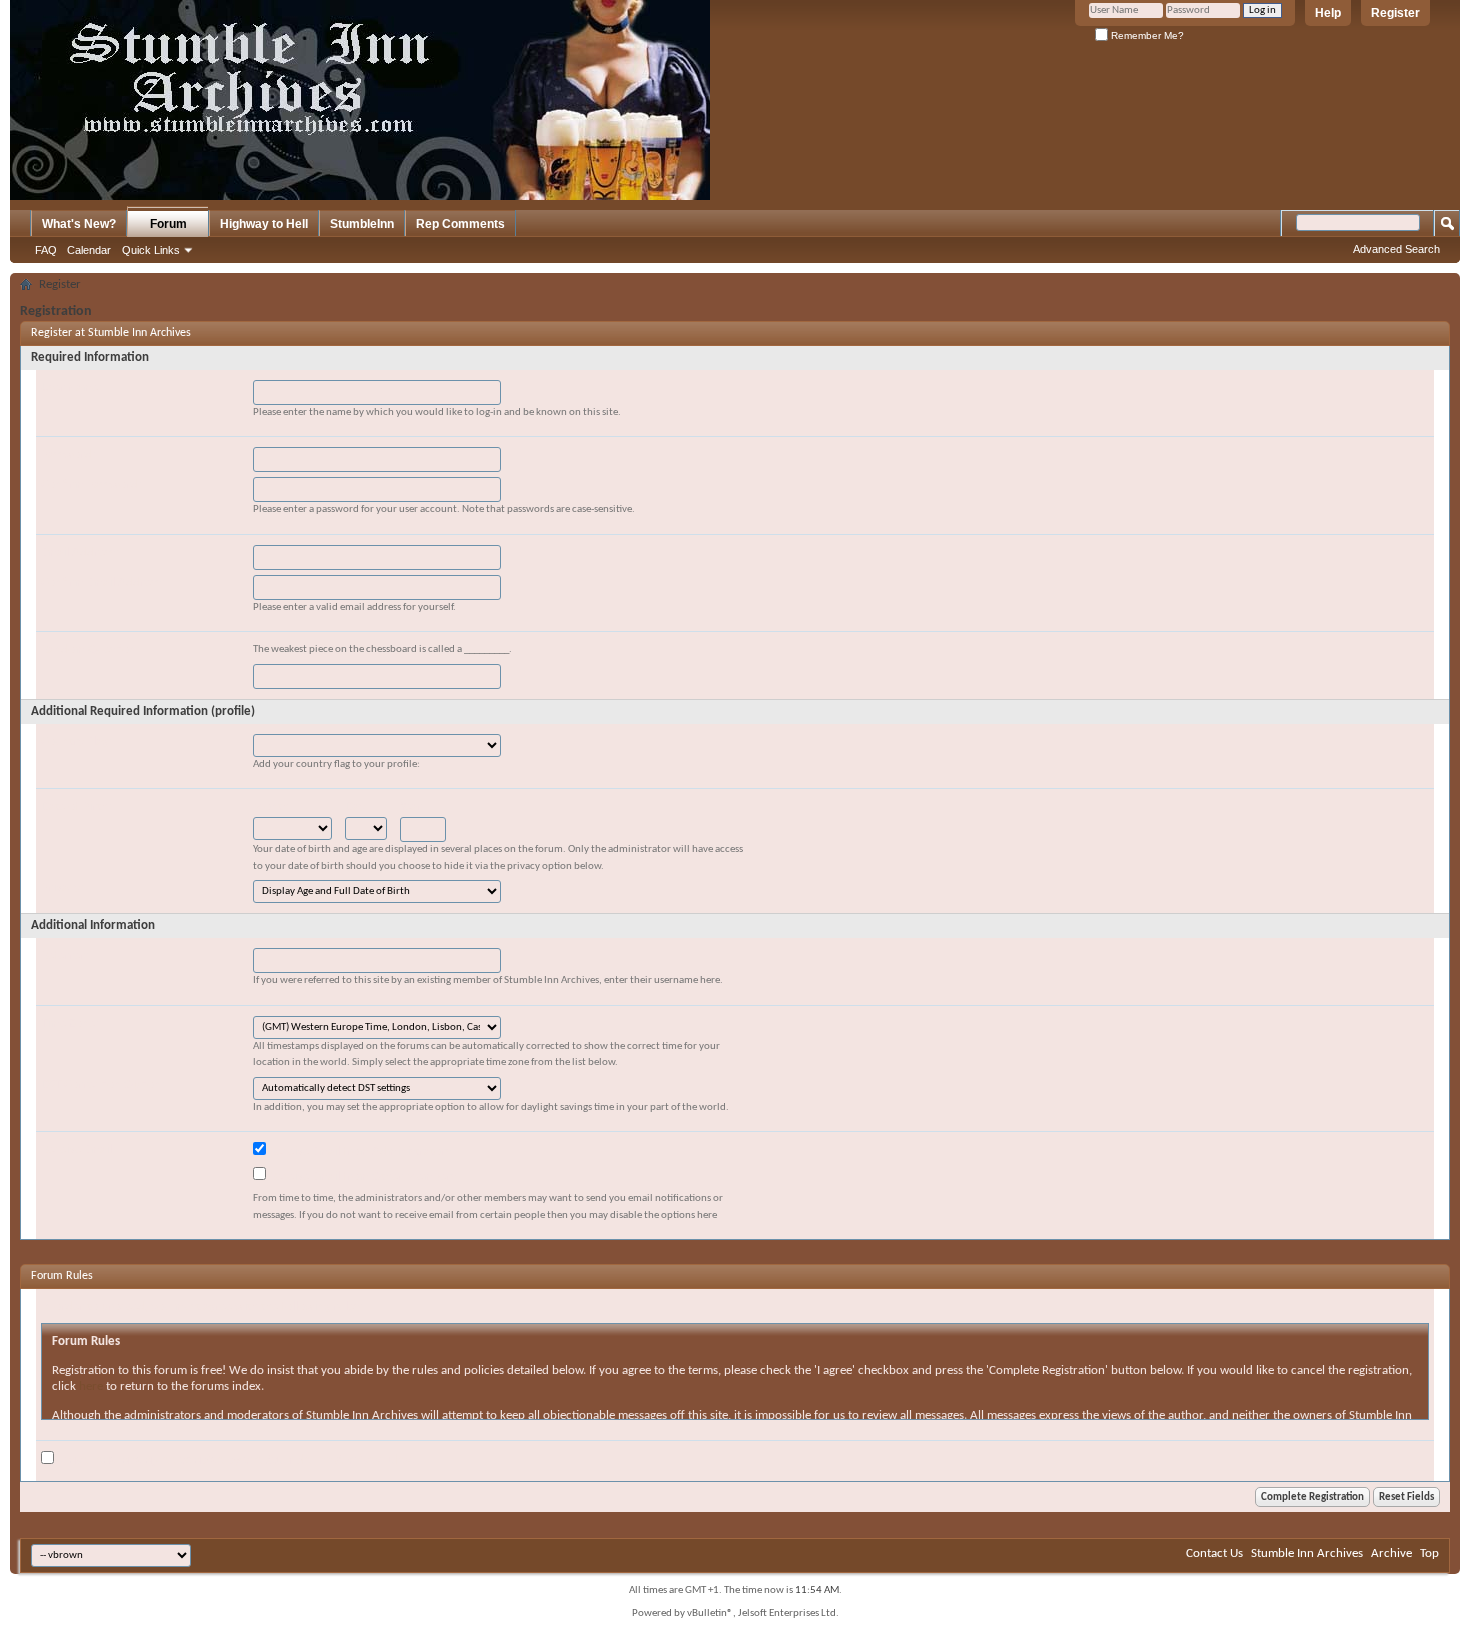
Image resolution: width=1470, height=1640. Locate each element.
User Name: (71, 387)
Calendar (89, 250)
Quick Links (151, 250)
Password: (68, 454)
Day (355, 806)
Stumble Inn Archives (1307, 1553)
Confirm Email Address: (102, 582)
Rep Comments (460, 224)
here (91, 1386)
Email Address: (79, 552)
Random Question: (90, 649)
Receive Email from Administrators (358, 1151)
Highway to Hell (264, 224)
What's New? (79, 224)
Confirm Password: (91, 484)
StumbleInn (362, 224)
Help (1328, 13)
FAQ (46, 250)
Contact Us (1214, 1553)
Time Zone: (69, 1023)
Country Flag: (76, 741)
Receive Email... (81, 1149)
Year (411, 806)
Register (1395, 13)
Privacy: (62, 887)
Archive (1391, 1553)
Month (271, 806)
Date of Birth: (76, 806)
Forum (168, 224)
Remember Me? (1146, 35)
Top (1429, 1553)
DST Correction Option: (102, 1084)
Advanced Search (1396, 249)
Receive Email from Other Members (361, 1176)
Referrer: (64, 955)
